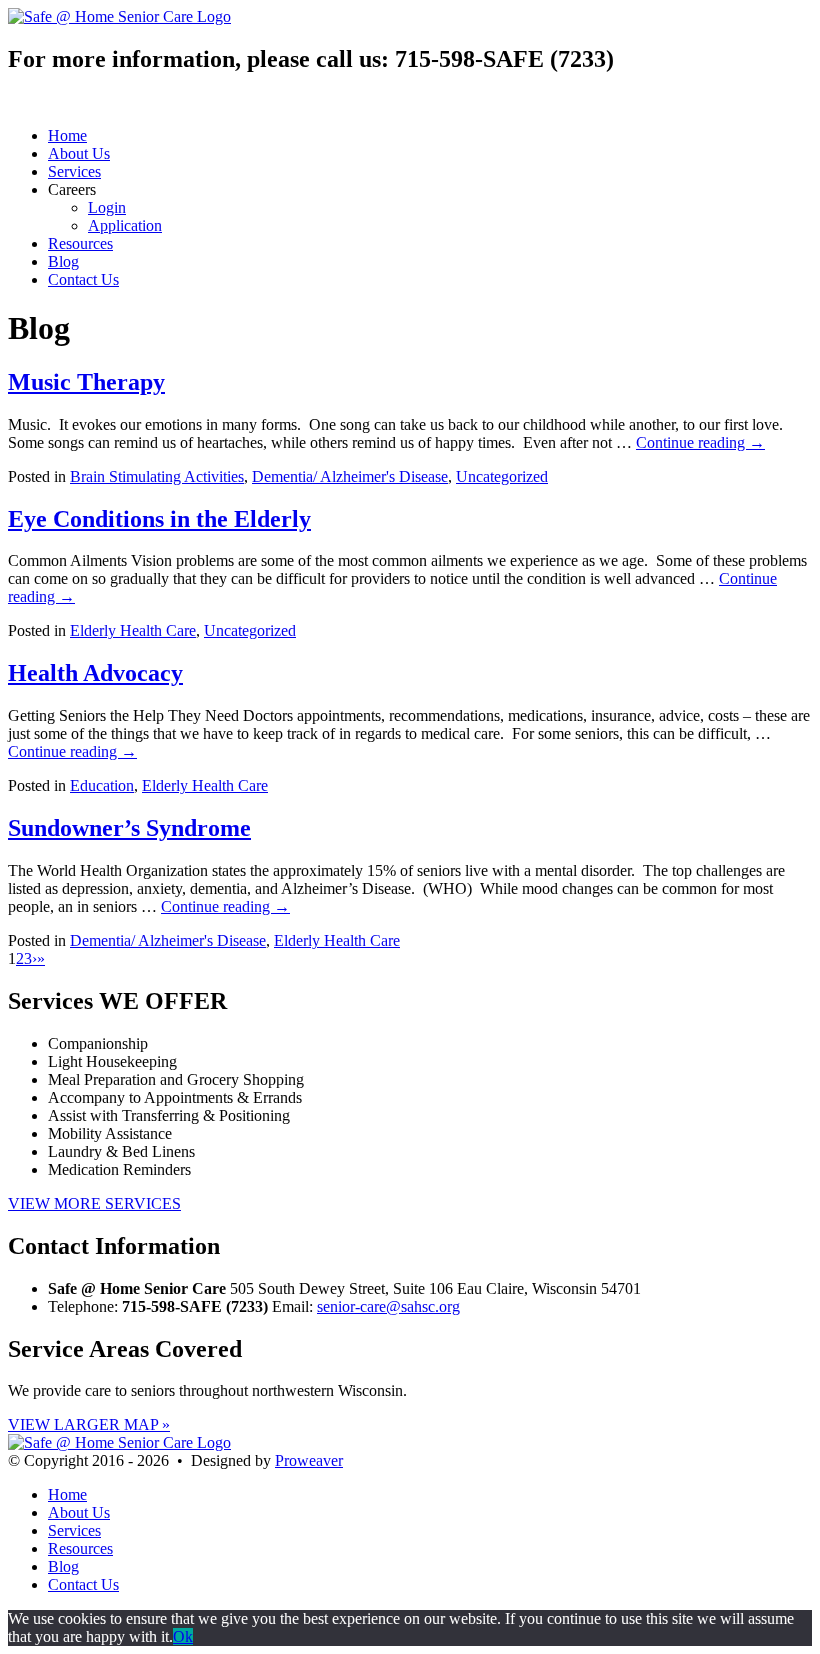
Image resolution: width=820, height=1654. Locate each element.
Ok (183, 1636)
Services (74, 171)
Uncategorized (502, 476)
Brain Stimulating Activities (157, 476)
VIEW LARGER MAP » (89, 1424)
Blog (63, 261)
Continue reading (700, 442)
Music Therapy (86, 382)
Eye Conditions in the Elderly (159, 519)
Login (107, 207)
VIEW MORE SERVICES (94, 1203)
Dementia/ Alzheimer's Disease (350, 476)
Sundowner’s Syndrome (129, 828)
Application (125, 225)
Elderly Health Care (133, 630)
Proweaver (309, 1460)
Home (67, 135)
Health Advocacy (95, 673)
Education (102, 785)
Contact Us (83, 279)
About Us (79, 153)
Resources (80, 243)
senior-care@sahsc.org (388, 1306)
